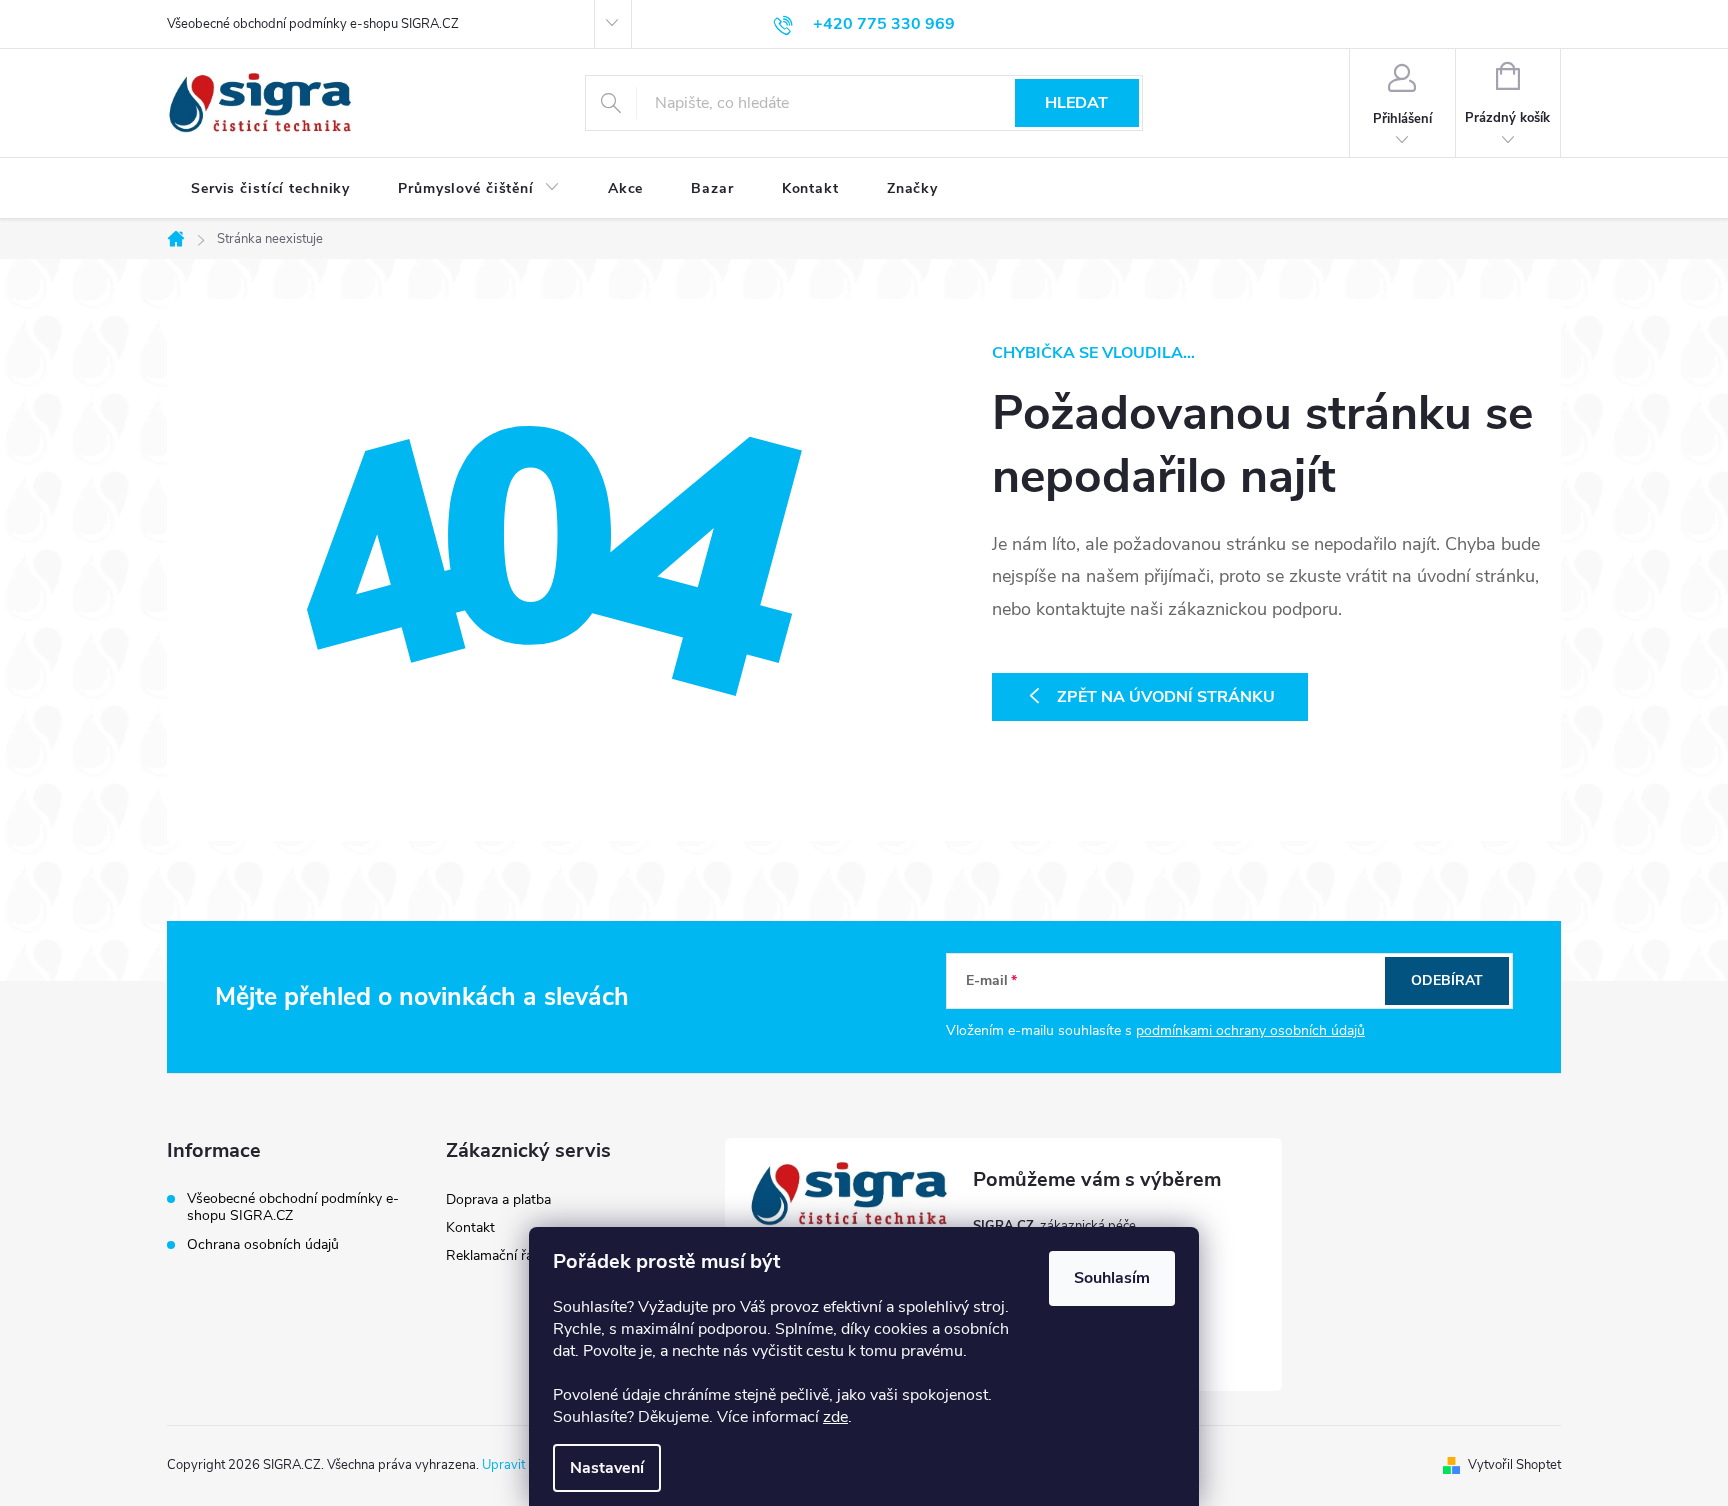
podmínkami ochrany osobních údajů (1250, 1030)
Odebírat (1447, 980)
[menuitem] (270, 189)
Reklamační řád (493, 1255)
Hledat (1076, 103)
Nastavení (607, 1468)
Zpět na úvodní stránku (1166, 697)
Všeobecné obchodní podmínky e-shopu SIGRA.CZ (313, 24)
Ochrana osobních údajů (263, 1244)
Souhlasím (1112, 1278)
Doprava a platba (498, 1199)
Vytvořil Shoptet (1514, 1465)
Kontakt (470, 1227)
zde (835, 1417)
